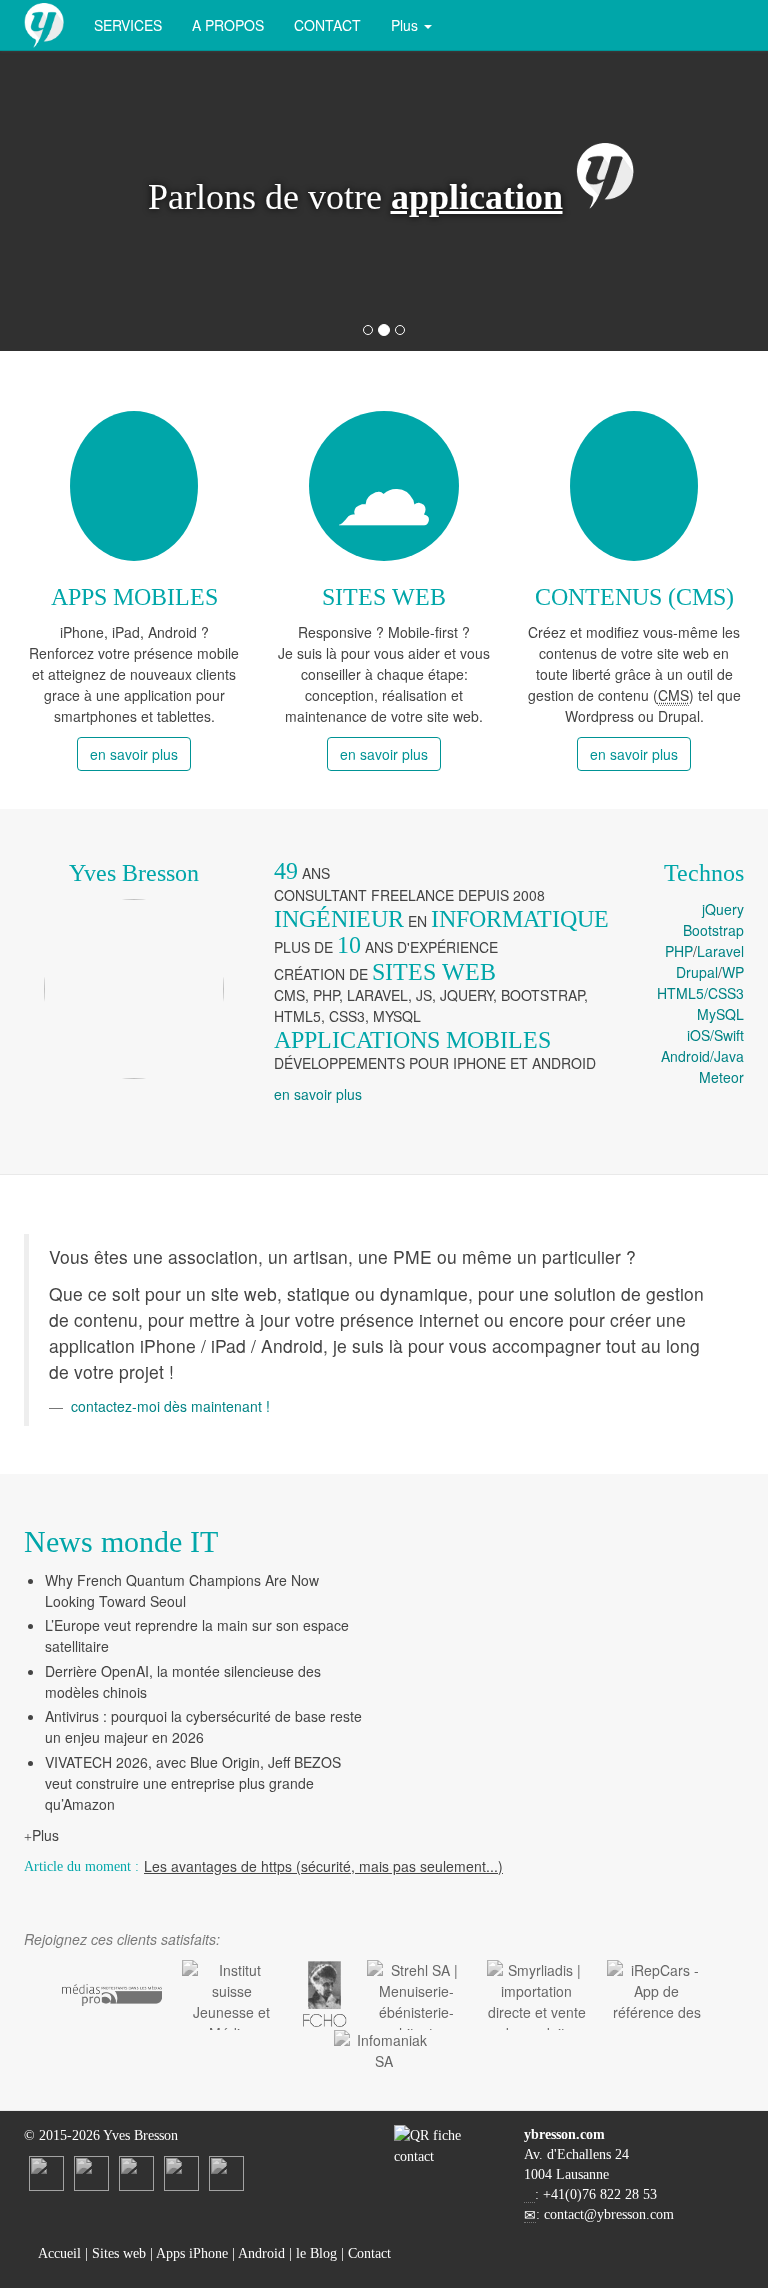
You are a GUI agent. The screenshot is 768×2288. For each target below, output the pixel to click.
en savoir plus (134, 754)
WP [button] (733, 972)
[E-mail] (181, 2172)
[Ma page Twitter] (91, 2172)
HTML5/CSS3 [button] (700, 993)
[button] (78, 201)
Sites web (119, 2253)
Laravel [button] (720, 951)
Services (128, 25)
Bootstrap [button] (713, 930)
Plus (45, 1835)
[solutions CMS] (634, 486)
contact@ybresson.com (609, 2214)
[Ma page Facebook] (136, 2172)
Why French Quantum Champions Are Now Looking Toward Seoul (182, 1590)
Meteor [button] (721, 1077)
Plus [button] (406, 25)
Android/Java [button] (702, 1056)
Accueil (58, 2253)
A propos (228, 25)
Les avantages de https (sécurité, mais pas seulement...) (323, 1866)
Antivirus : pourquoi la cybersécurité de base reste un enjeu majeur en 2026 (203, 1726)
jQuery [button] (723, 909)
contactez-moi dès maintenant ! (170, 1406)
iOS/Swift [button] (715, 1035)
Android (261, 2253)
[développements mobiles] (134, 486)
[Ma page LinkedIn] (46, 2172)
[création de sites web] (384, 486)
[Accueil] (44, 25)
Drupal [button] (697, 972)
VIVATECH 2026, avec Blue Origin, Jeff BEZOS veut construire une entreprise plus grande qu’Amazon (193, 1783)
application (477, 197)
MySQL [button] (720, 1014)
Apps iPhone (192, 2253)
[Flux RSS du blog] (226, 2172)
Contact (327, 25)
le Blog (316, 2253)
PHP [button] (679, 951)
